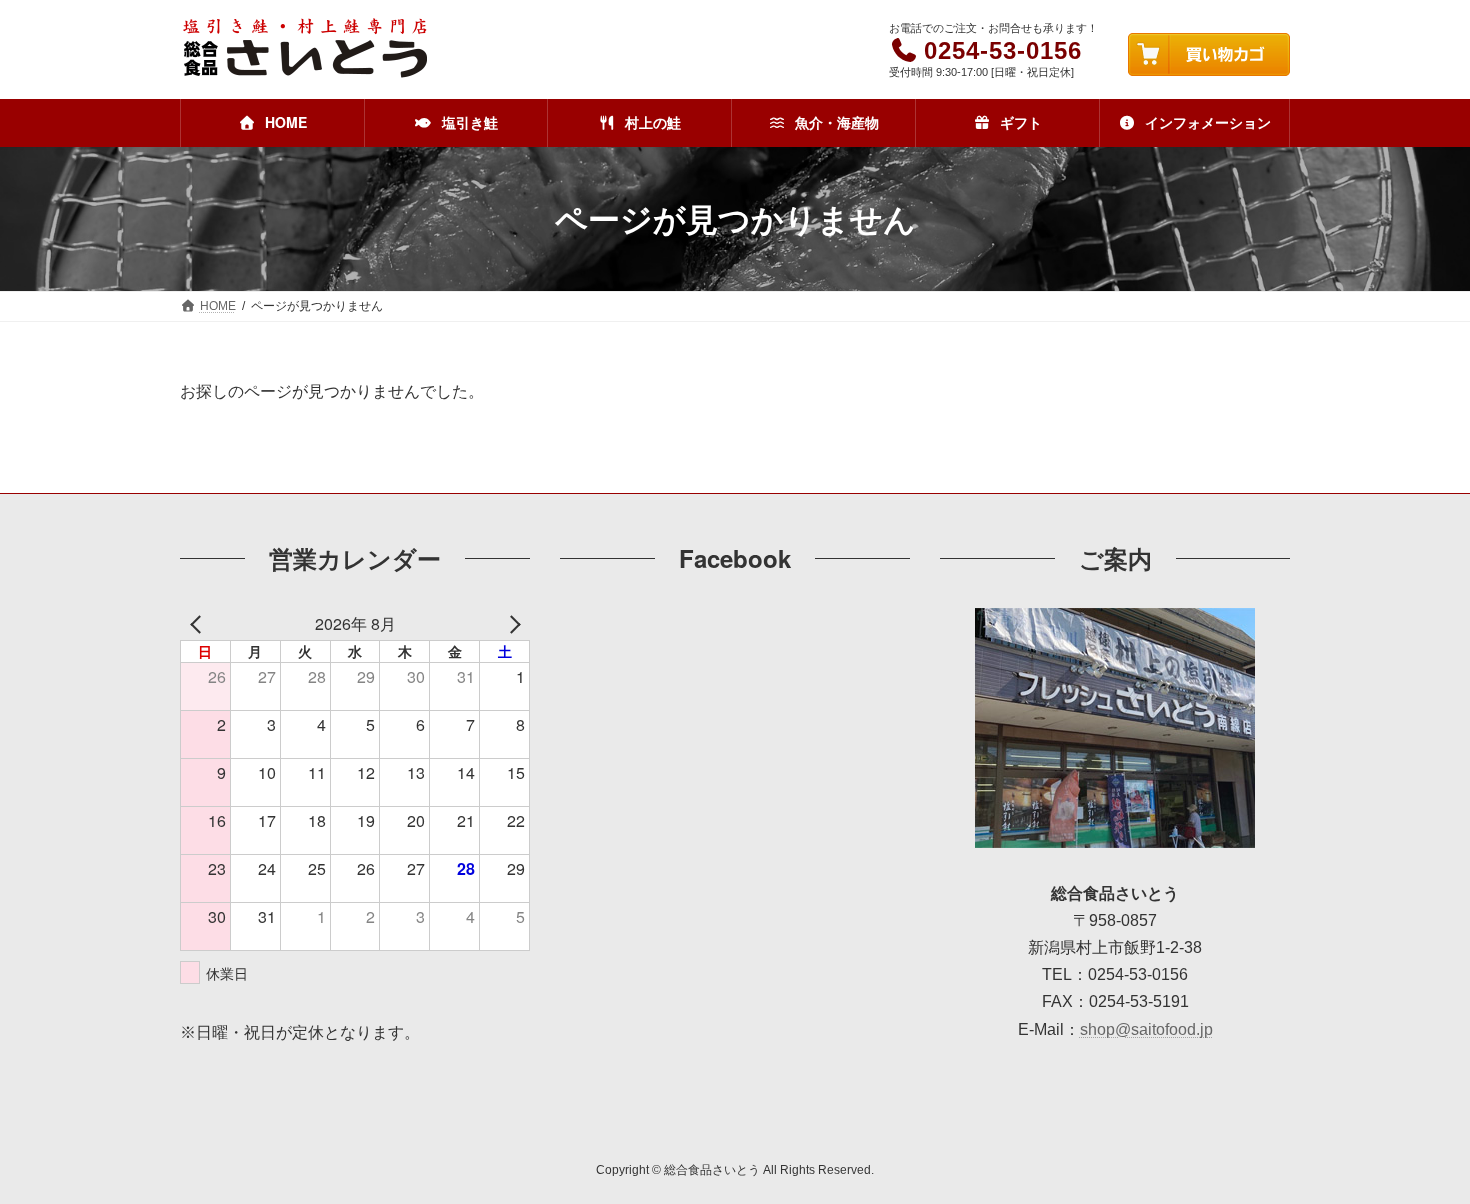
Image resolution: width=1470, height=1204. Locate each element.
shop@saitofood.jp (1146, 1029)
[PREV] (199, 624)
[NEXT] (511, 624)
